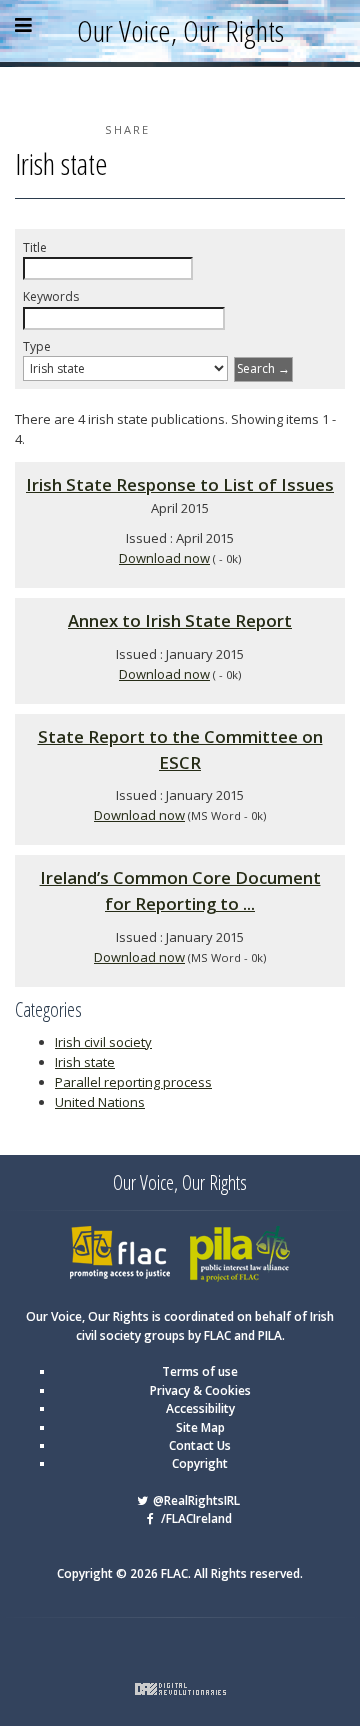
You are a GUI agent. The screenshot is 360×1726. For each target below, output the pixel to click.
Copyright (200, 1463)
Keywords (51, 296)
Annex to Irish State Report (180, 620)
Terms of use (200, 1371)
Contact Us (200, 1445)
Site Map (200, 1427)
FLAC (83, 1233)
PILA (202, 1233)
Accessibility (200, 1408)
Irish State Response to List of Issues (180, 484)
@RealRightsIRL (195, 1500)
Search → (263, 368)
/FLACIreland (195, 1518)
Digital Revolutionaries (180, 1689)
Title (35, 247)
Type (37, 346)
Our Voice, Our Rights (180, 31)
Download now (164, 558)
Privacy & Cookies (200, 1390)
